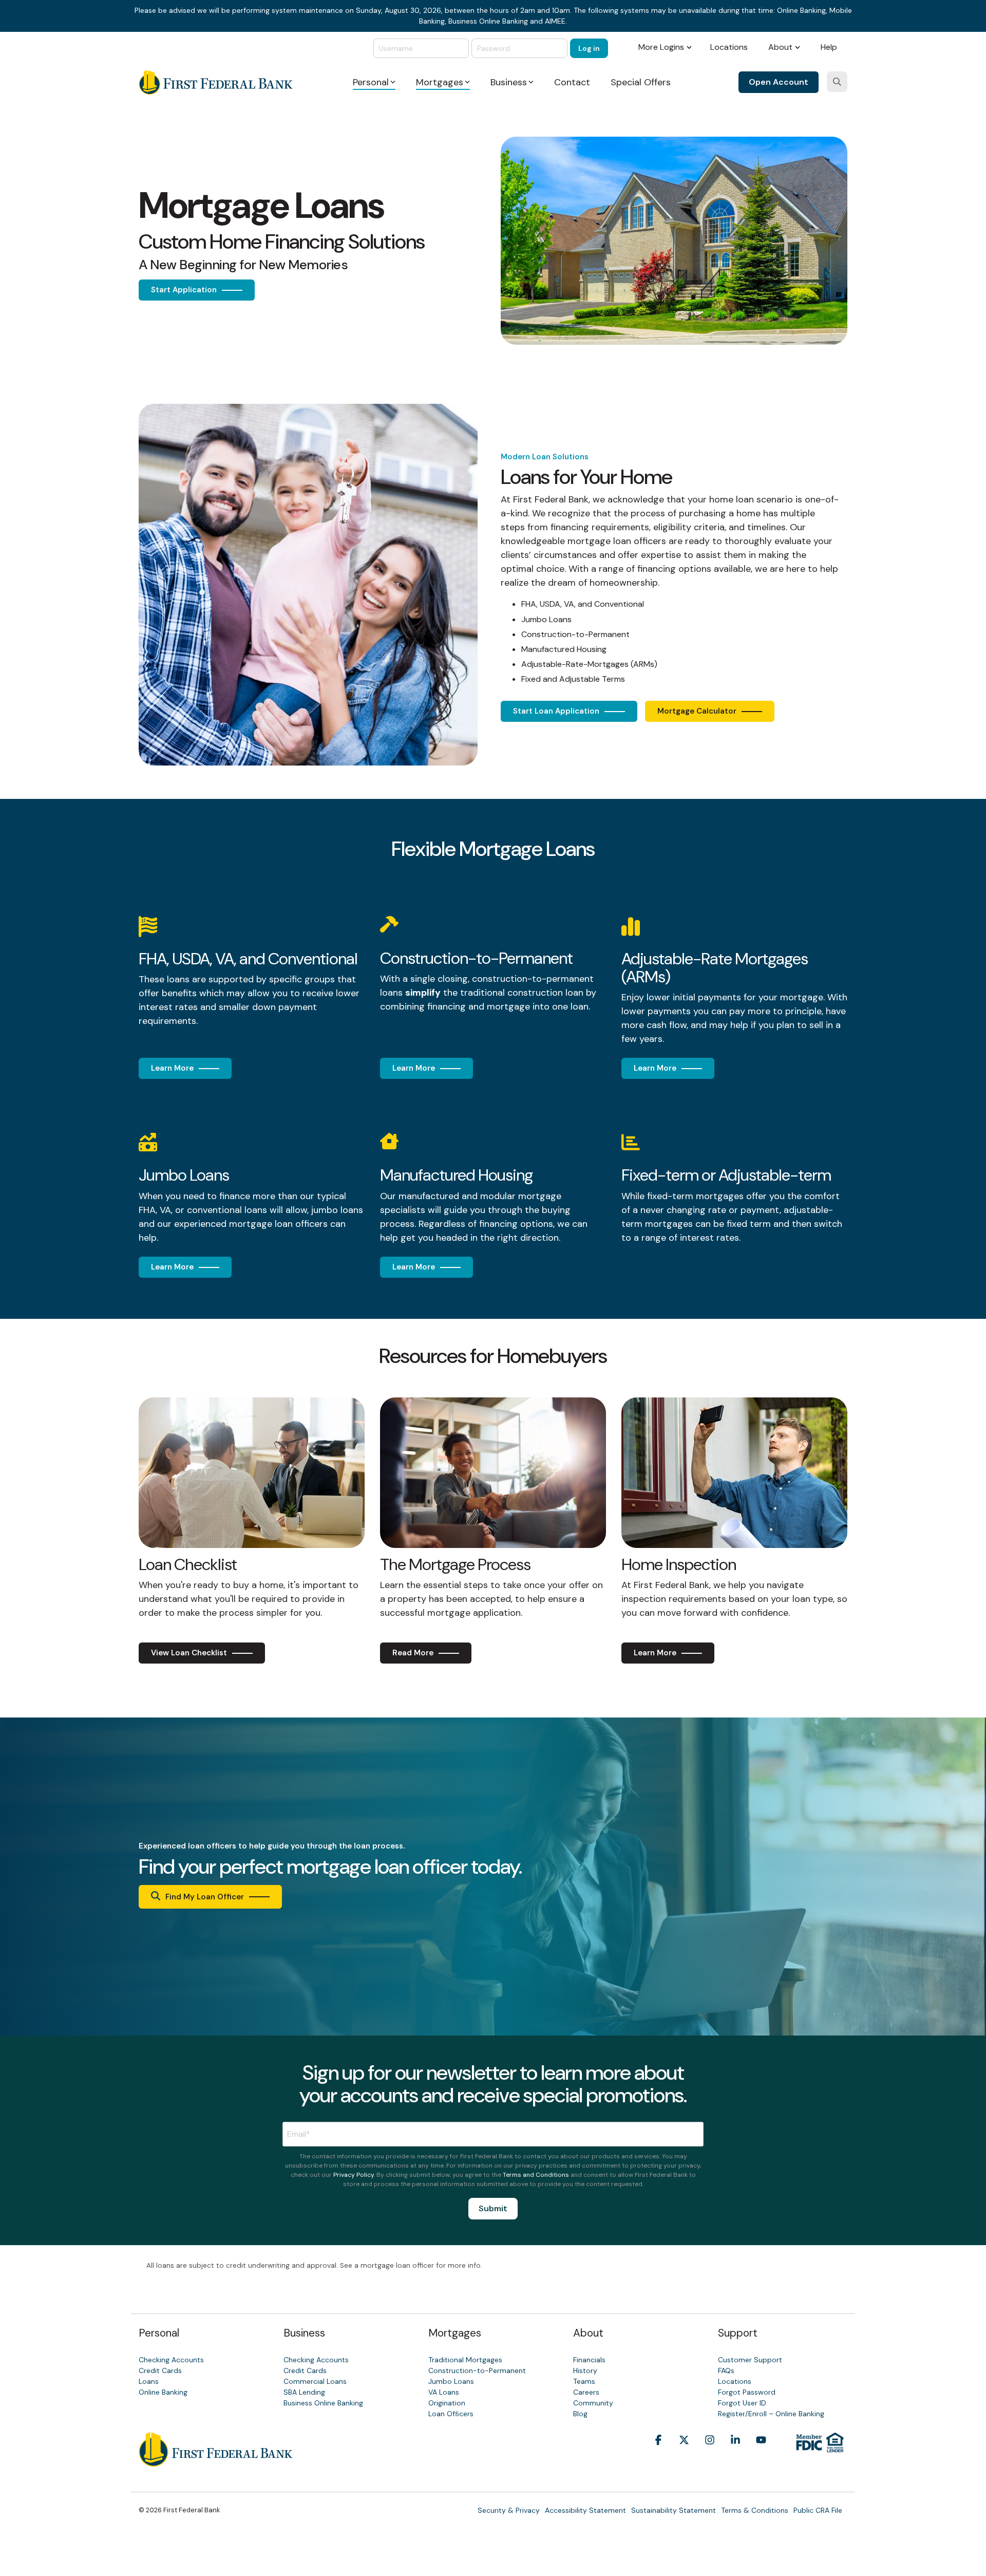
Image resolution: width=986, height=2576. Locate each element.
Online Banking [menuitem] (163, 2392)
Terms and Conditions (536, 2175)
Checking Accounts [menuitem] (171, 2360)
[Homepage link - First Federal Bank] (216, 2461)
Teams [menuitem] (584, 2381)
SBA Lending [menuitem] (304, 2392)
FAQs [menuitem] (726, 2370)
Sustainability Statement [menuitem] (674, 2510)
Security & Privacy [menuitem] (509, 2510)
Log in (589, 48)
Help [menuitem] (829, 47)
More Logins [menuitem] (661, 47)
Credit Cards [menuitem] (160, 2370)
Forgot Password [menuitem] (747, 2392)
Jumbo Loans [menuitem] (451, 2381)
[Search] (837, 82)
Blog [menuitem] (580, 2414)
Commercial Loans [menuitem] (315, 2381)
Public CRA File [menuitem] (818, 2510)
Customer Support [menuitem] (750, 2360)
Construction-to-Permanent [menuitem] (477, 2370)
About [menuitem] (780, 47)
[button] (658, 2456)
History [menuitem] (585, 2370)
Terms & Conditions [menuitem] (755, 2510)
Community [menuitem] (593, 2403)
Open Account (779, 82)
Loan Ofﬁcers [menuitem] (451, 2414)
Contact (572, 82)
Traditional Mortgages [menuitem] (465, 2360)
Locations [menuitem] (729, 47)
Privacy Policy (354, 2175)
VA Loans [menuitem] (444, 2392)
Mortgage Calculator (697, 711)
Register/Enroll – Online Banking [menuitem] (771, 2414)
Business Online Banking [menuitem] (323, 2403)
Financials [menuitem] (589, 2360)
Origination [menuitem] (447, 2403)
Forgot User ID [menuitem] (742, 2403)
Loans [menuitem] (149, 2381)
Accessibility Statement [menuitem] (585, 2510)
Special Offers (641, 82)
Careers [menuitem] (586, 2392)
